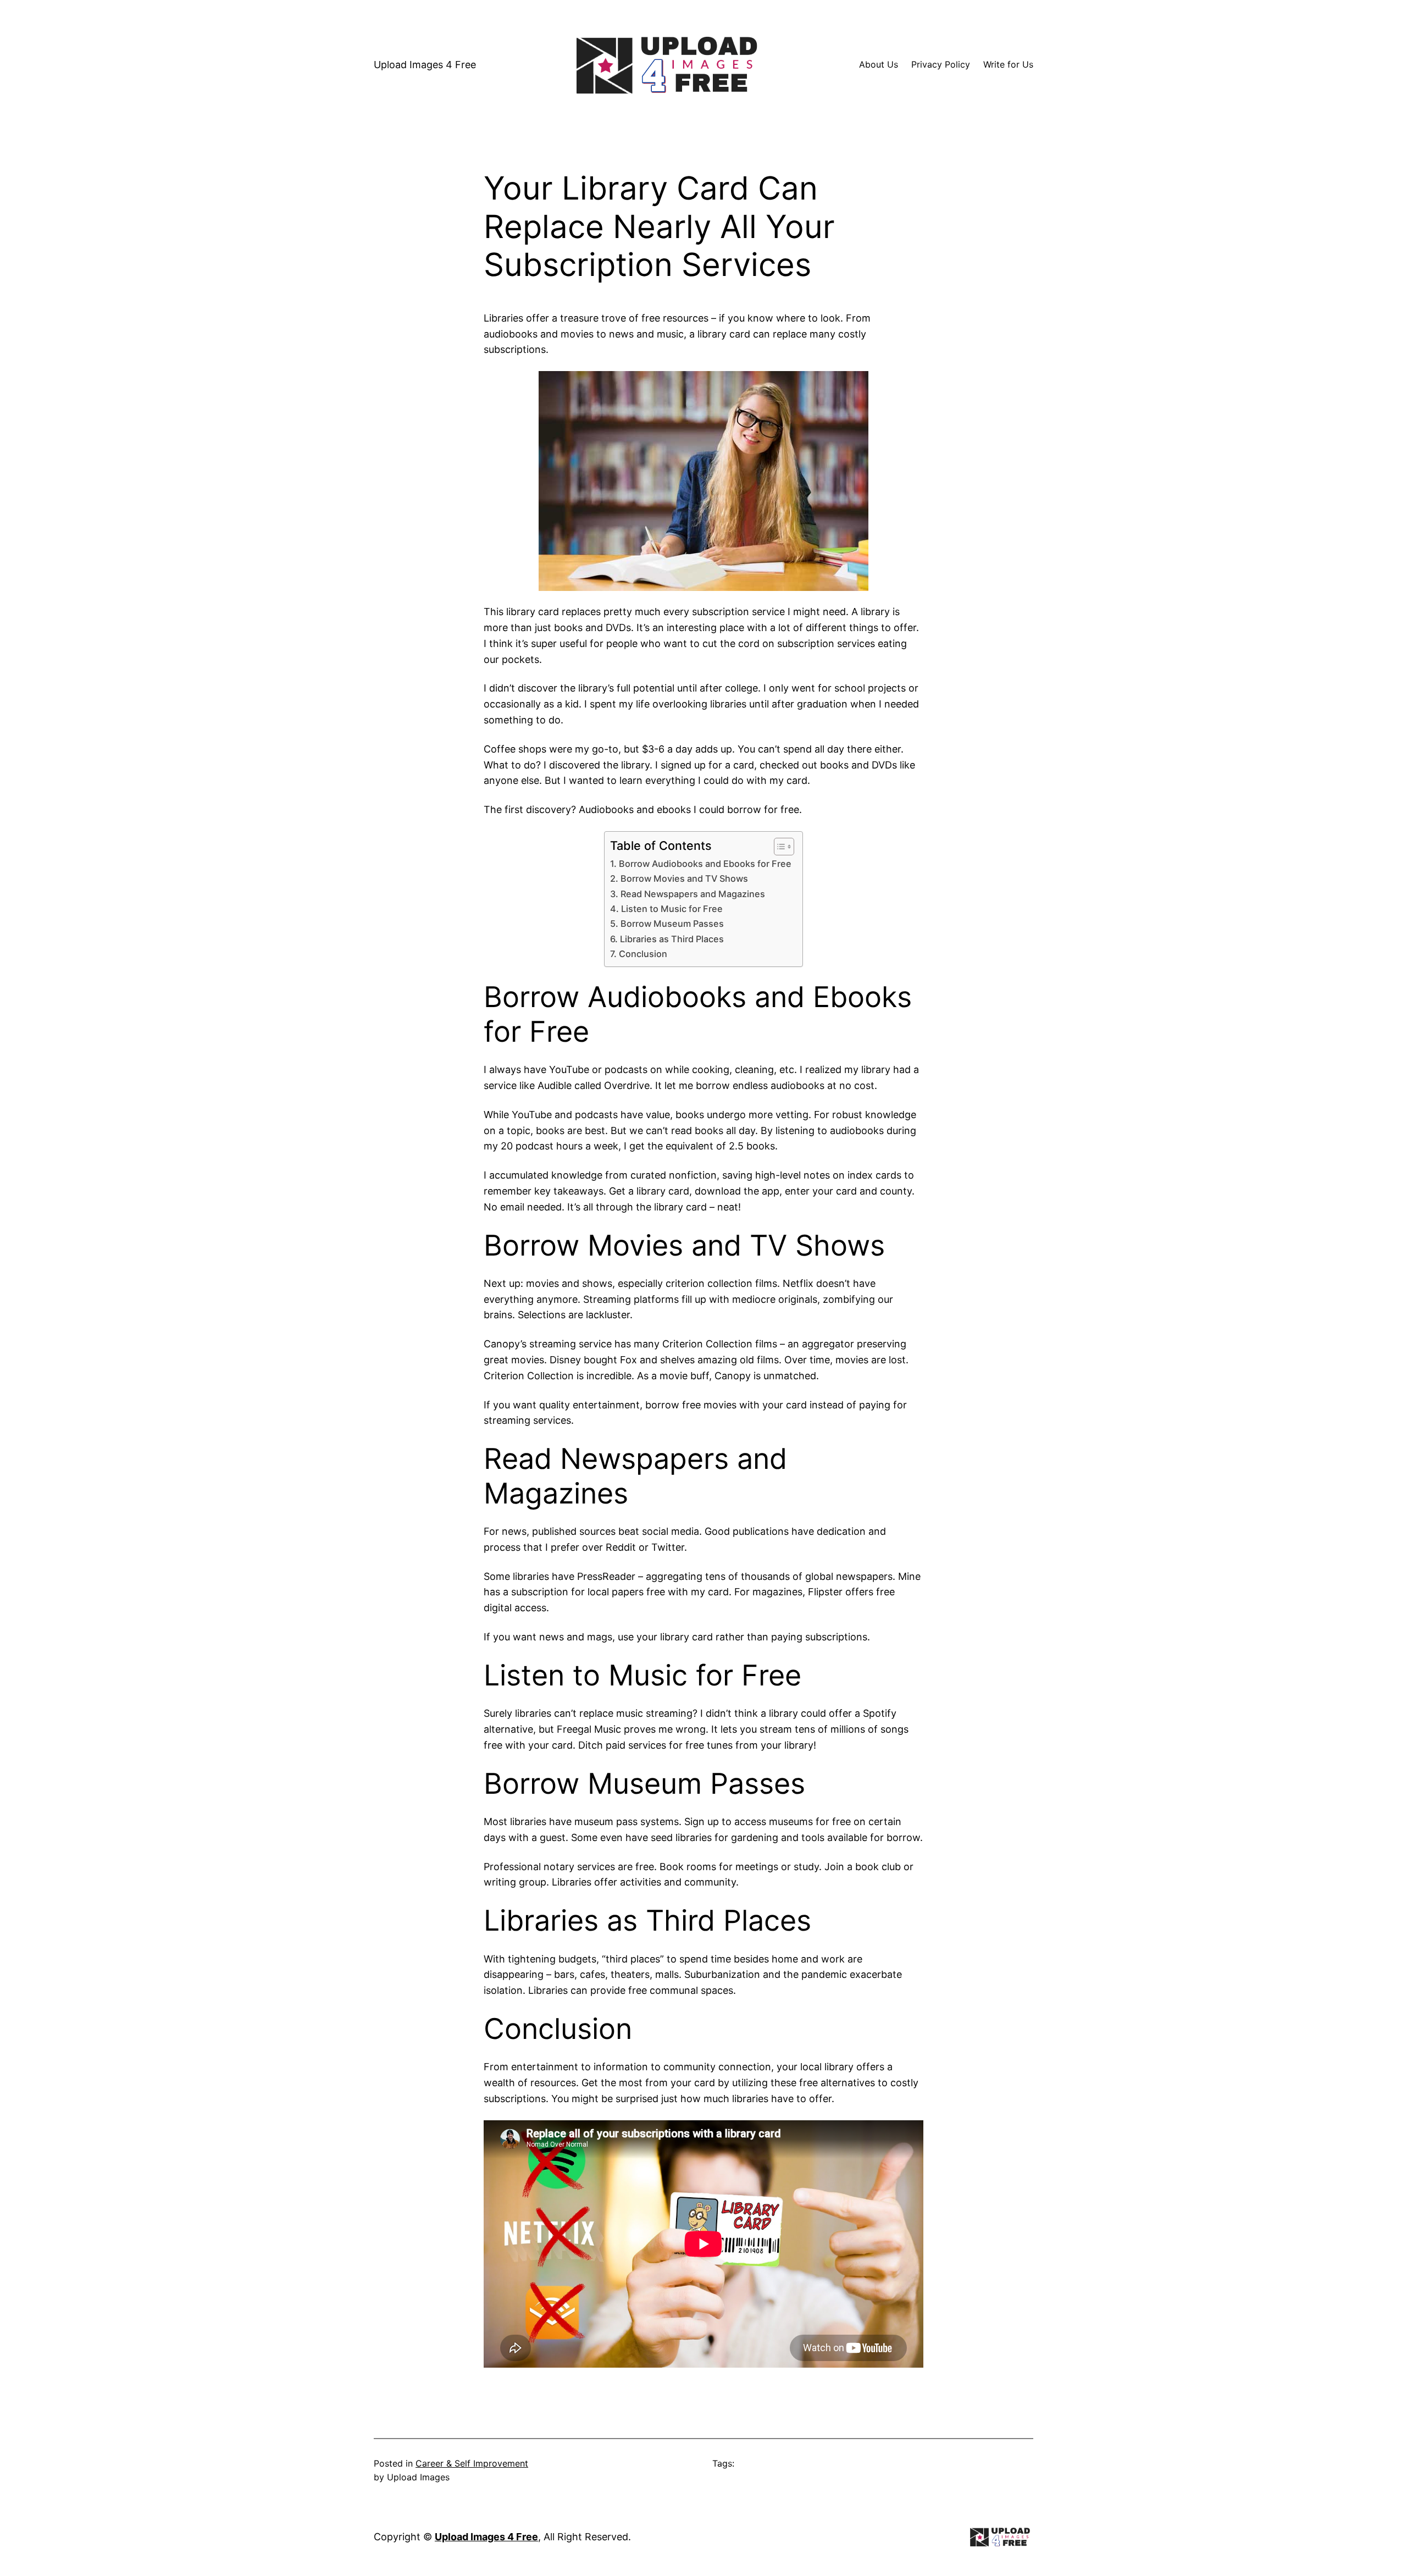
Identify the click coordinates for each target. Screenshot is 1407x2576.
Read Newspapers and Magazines (693, 894)
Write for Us (1008, 64)
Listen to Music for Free (672, 909)
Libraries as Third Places (672, 939)
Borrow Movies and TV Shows (684, 878)
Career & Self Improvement (472, 2463)
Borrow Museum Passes (672, 924)
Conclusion (643, 954)
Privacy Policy (941, 64)
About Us (879, 64)
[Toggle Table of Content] (779, 847)
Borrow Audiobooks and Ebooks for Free (705, 864)
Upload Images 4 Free (425, 65)
